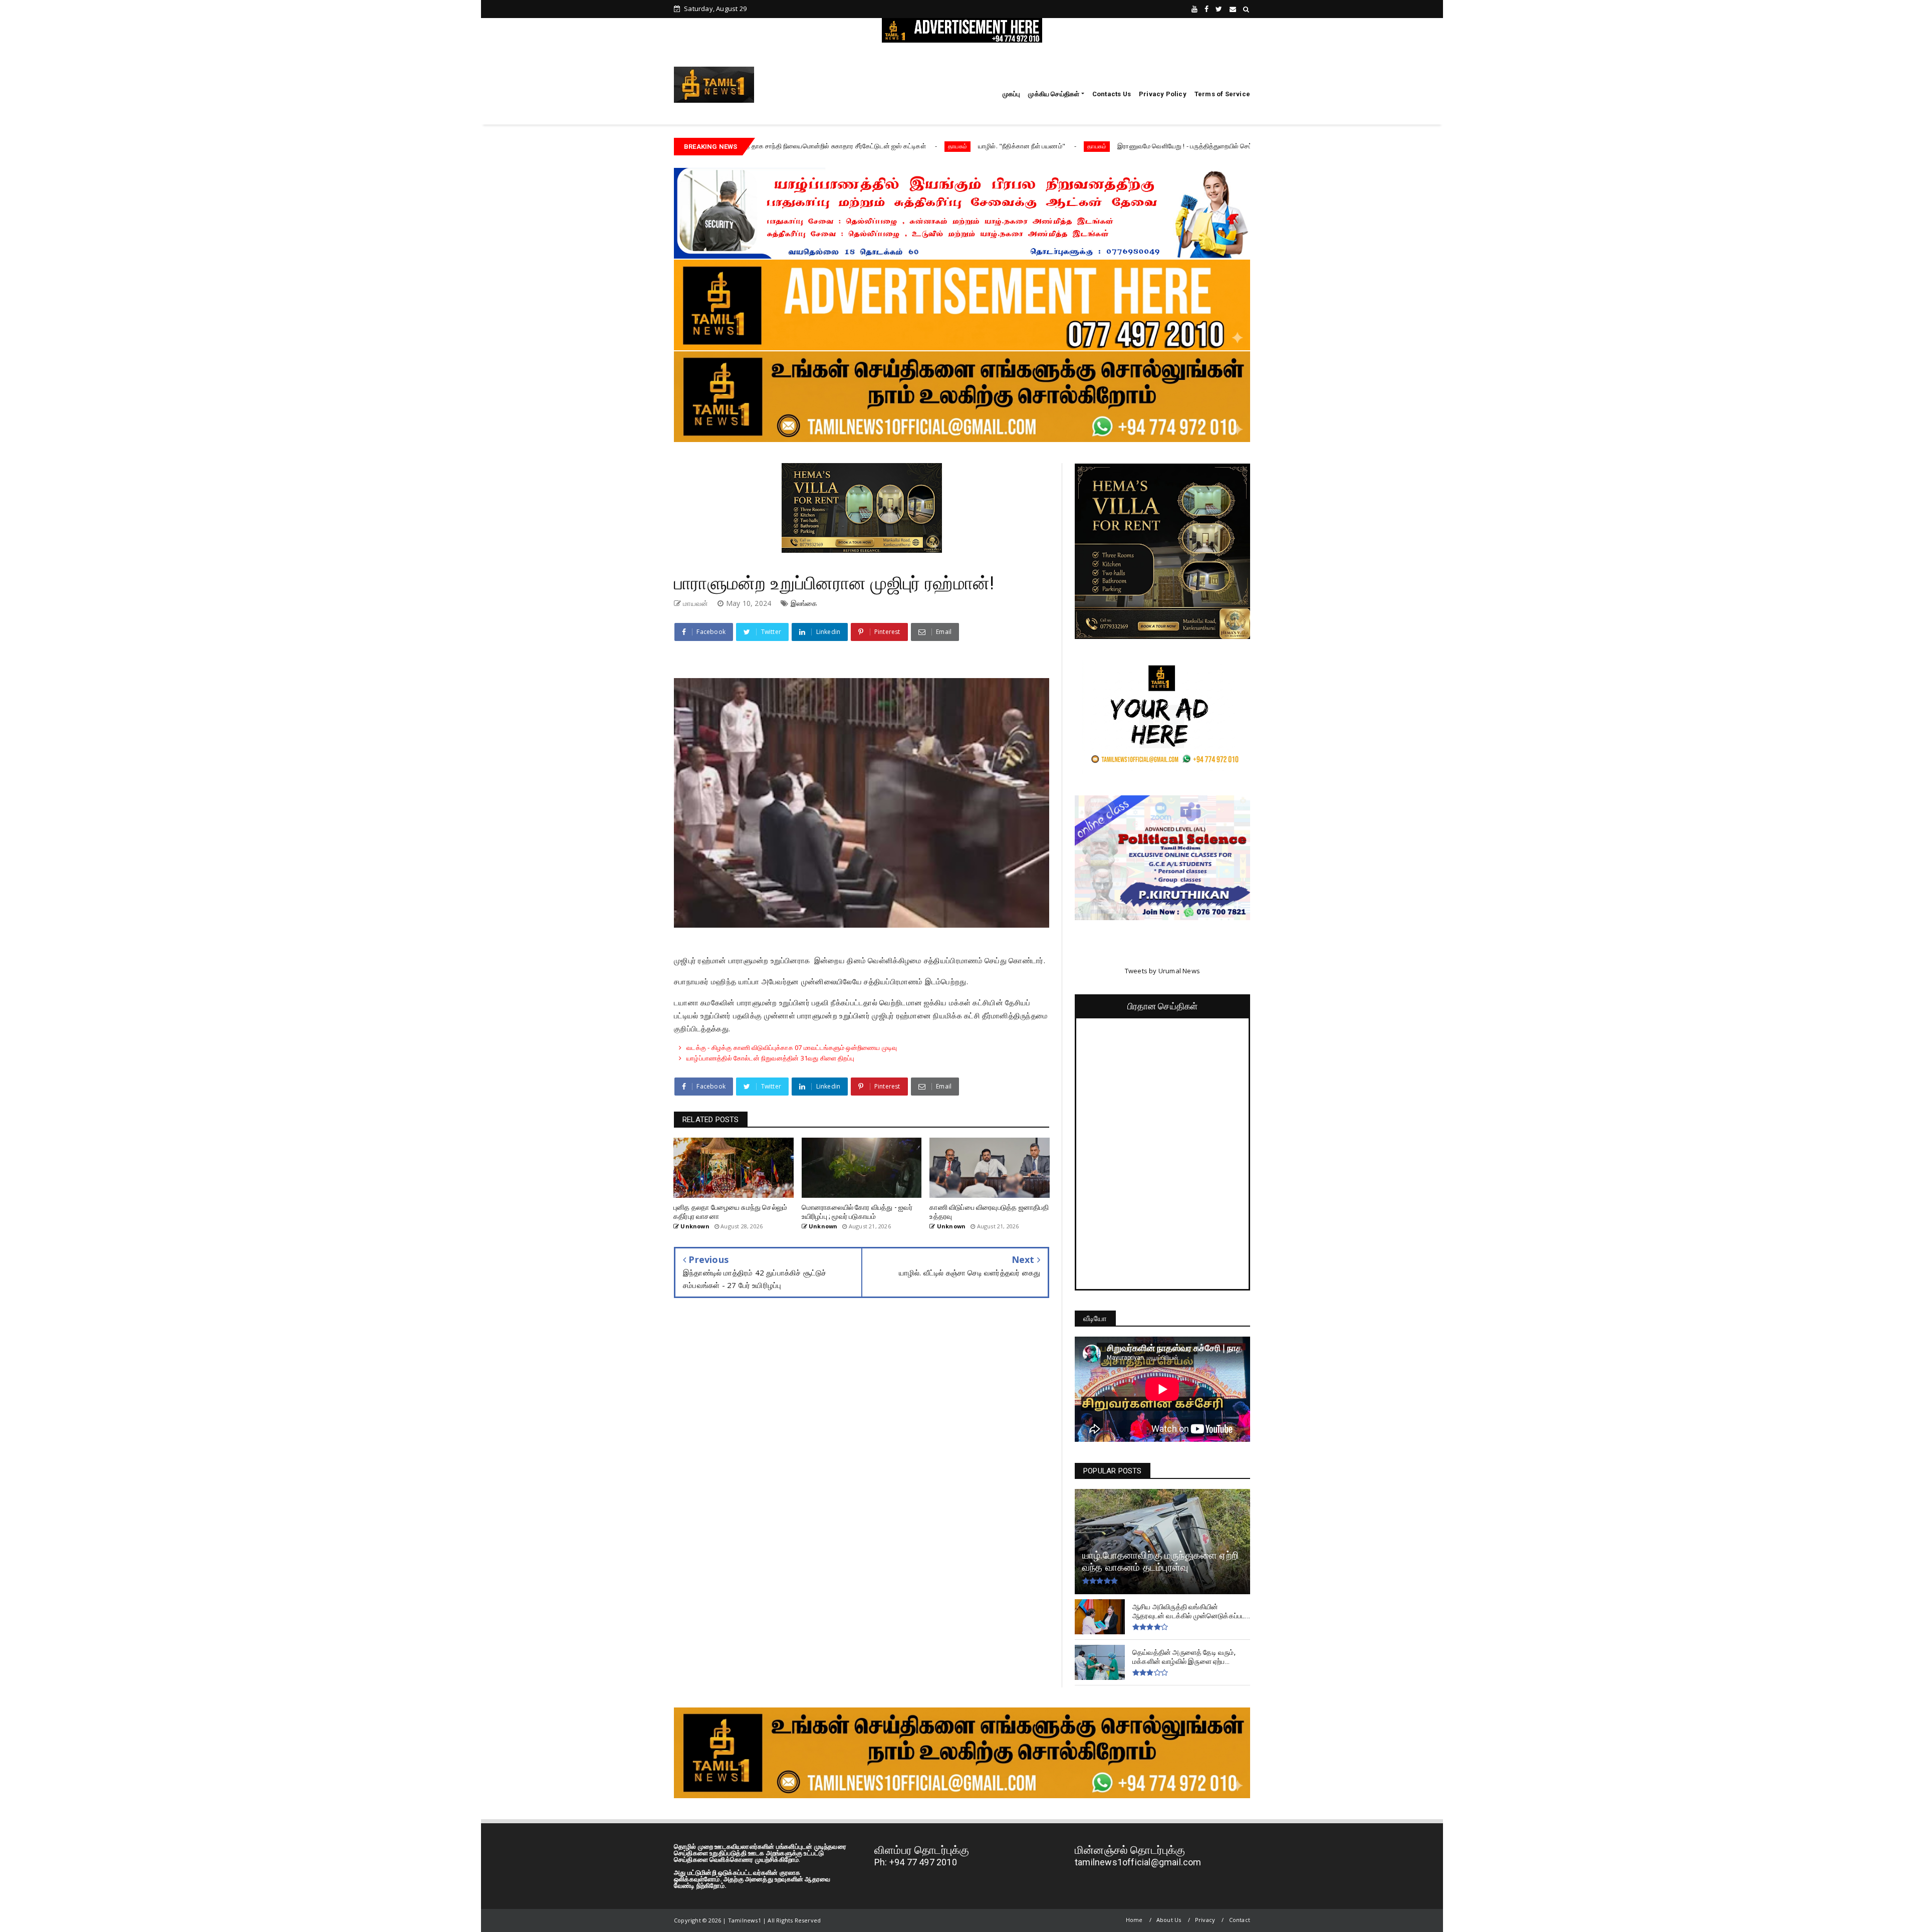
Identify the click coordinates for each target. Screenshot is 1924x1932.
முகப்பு (1012, 94)
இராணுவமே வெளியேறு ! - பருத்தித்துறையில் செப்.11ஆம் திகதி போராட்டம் (1081, 146)
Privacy (1205, 1920)
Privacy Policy (1163, 94)
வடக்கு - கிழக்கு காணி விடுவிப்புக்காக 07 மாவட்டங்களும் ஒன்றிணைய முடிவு (792, 1047)
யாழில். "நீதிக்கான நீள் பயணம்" (883, 146)
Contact (1240, 1920)
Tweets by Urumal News (1162, 971)
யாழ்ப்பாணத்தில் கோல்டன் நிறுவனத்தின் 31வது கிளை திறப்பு (770, 1058)
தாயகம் (819, 146)
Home (1134, 1920)
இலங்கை (804, 603)
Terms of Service (1222, 94)
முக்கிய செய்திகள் (1054, 94)
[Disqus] (862, 1453)
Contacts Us (1112, 94)
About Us (1169, 1920)
